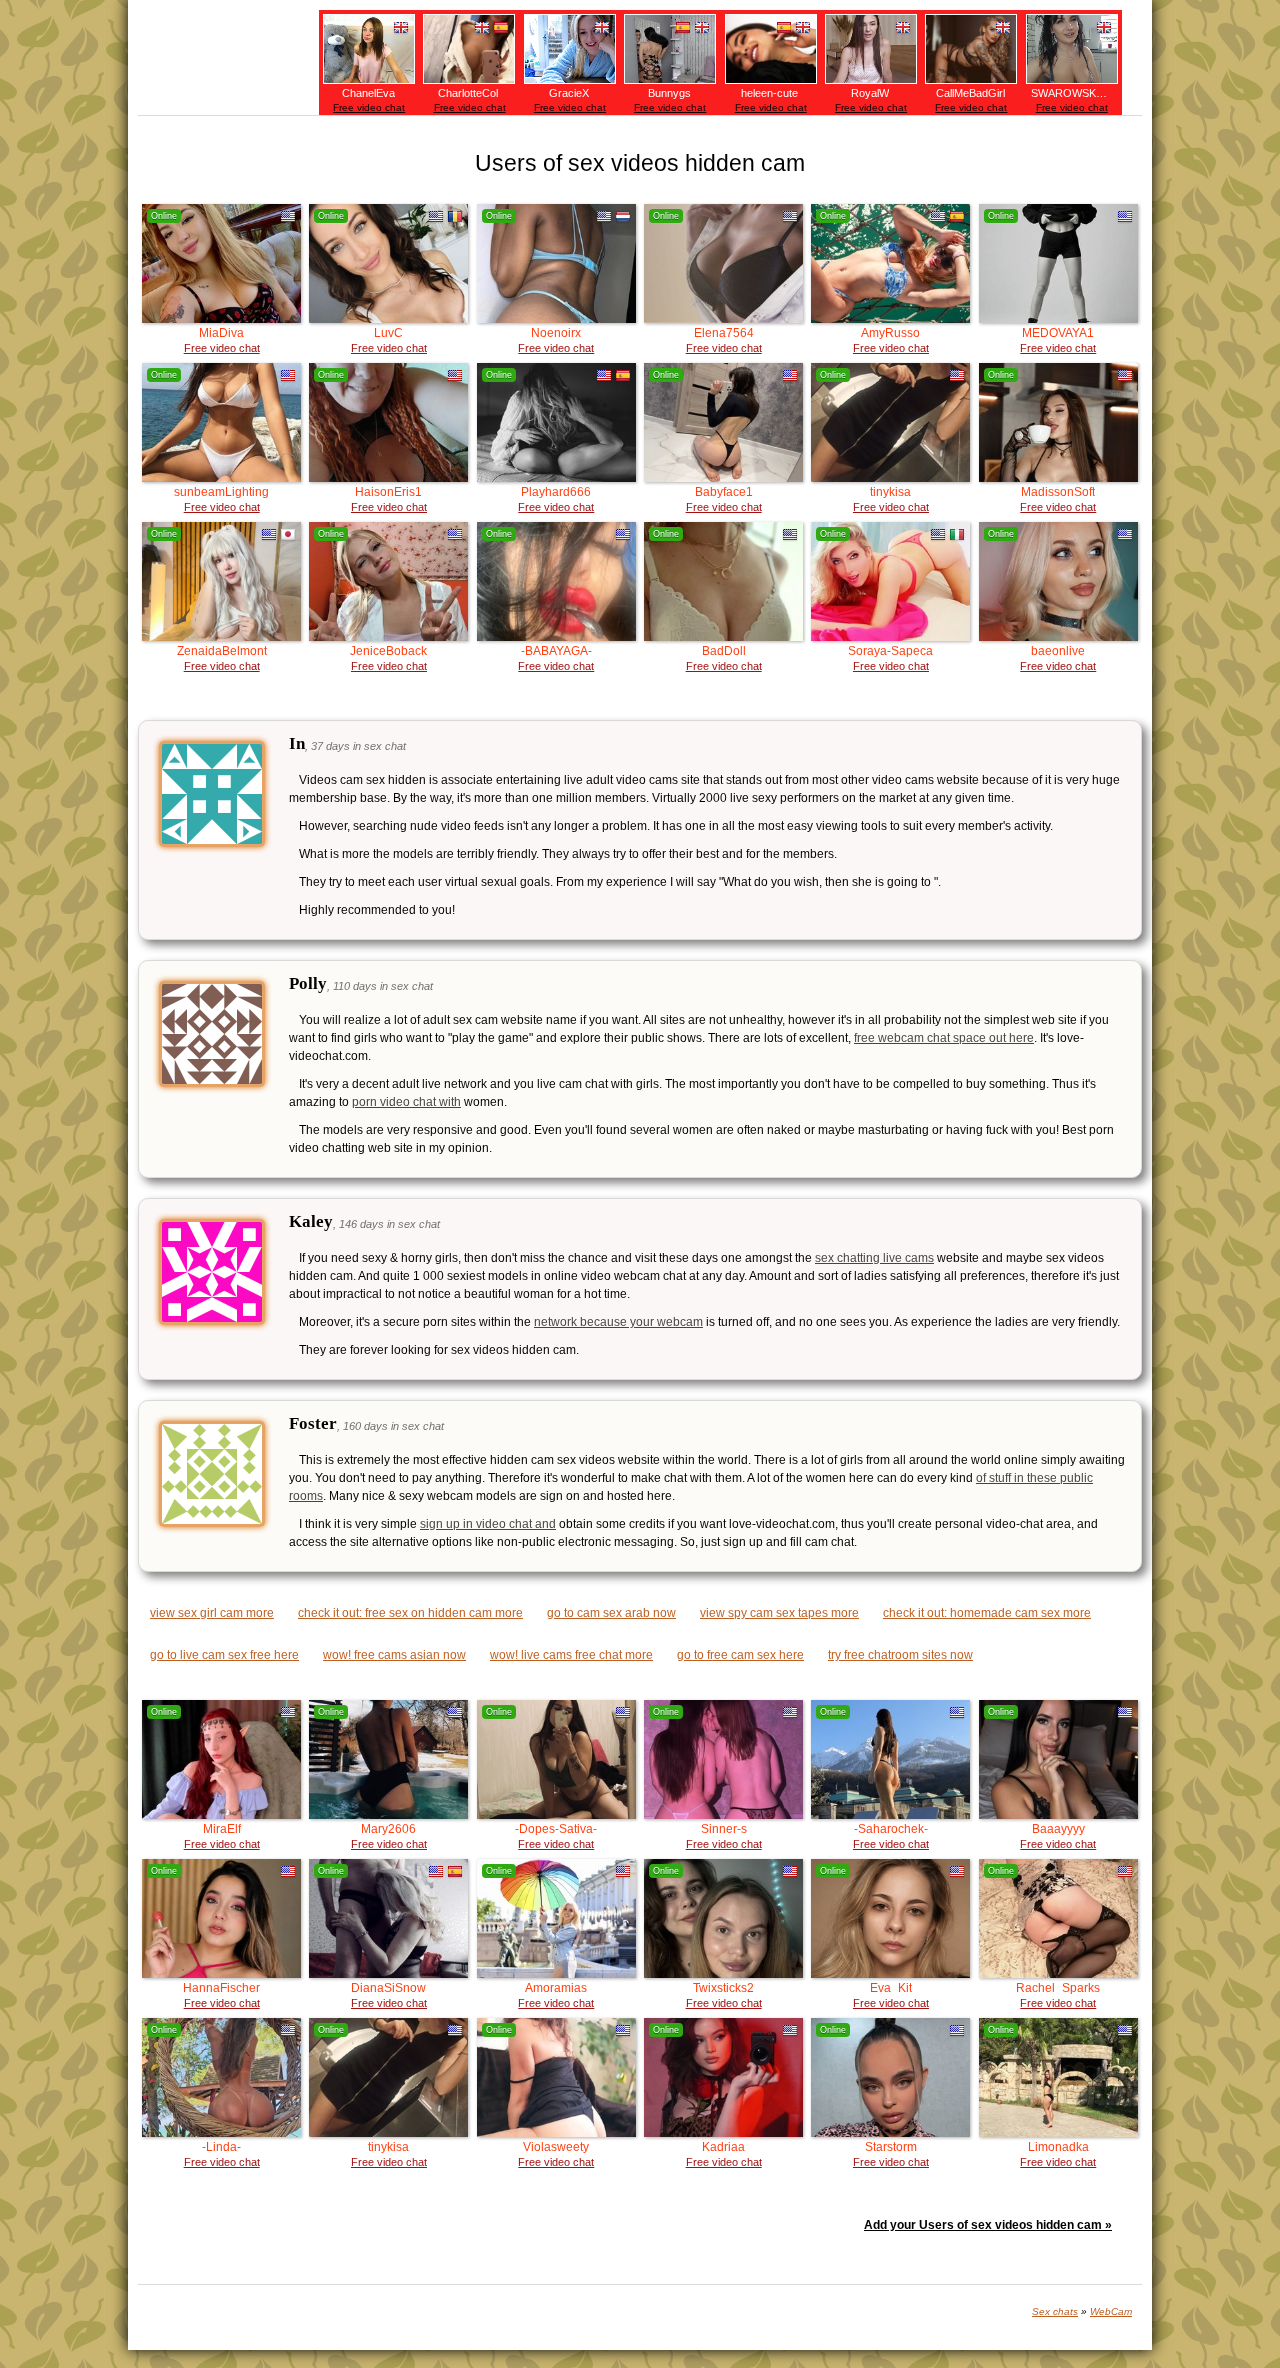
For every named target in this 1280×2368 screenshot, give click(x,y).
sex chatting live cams (874, 1258)
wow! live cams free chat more (571, 1655)
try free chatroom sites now (900, 1655)
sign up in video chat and (488, 1524)
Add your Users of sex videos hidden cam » (988, 2225)
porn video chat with (406, 1102)
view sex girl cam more (212, 1613)
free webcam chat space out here (944, 1038)
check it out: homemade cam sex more (987, 1613)
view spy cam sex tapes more (779, 1613)
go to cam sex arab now (611, 1613)
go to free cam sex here (740, 1655)
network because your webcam (618, 1322)
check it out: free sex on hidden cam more (410, 1613)
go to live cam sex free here (224, 1655)
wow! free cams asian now (394, 1655)
